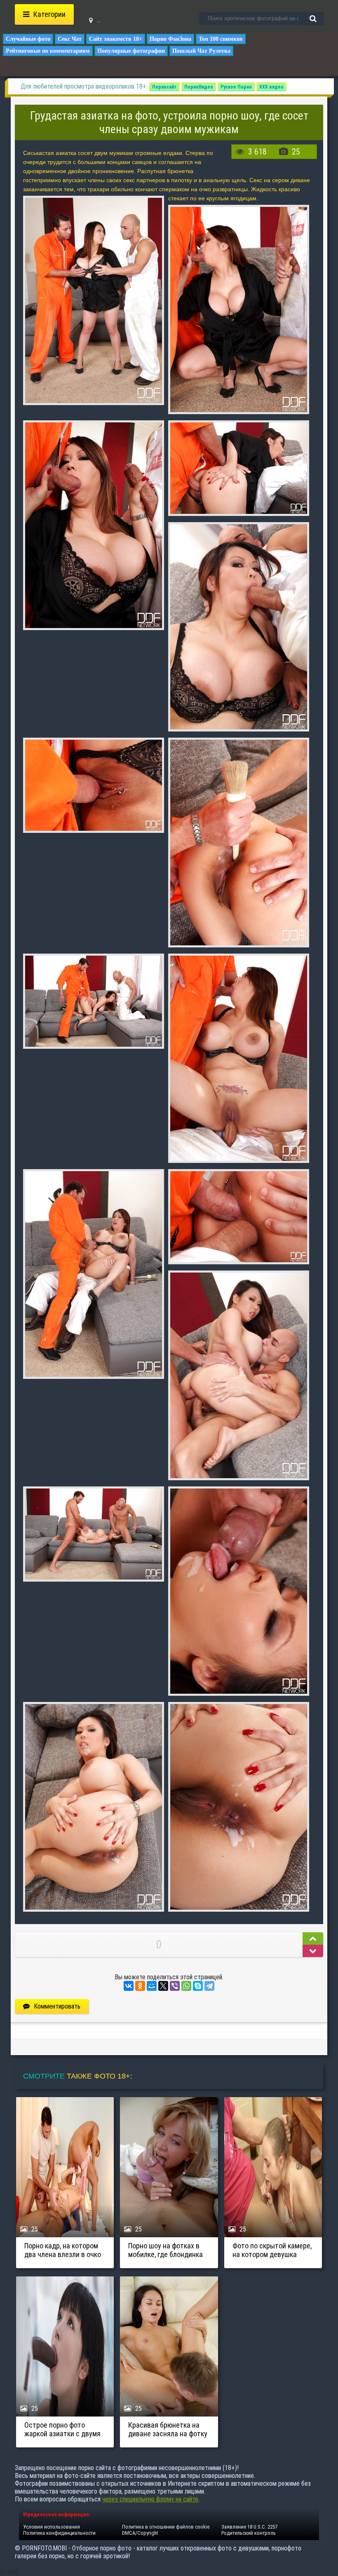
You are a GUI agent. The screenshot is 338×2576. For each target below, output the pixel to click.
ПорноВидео (199, 87)
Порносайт (164, 87)
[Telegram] (209, 1986)
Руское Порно (236, 87)
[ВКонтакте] (129, 1986)
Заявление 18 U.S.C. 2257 (249, 2527)
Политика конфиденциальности (59, 2533)
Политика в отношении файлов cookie (166, 2527)
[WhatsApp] (186, 1986)
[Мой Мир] (152, 1986)
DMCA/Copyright (140, 2533)
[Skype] (198, 1986)
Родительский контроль (249, 2533)
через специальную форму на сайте (150, 2499)
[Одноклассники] (140, 1986)
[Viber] (175, 1986)
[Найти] (313, 19)
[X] (163, 1986)
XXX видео (271, 87)
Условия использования (52, 2527)
